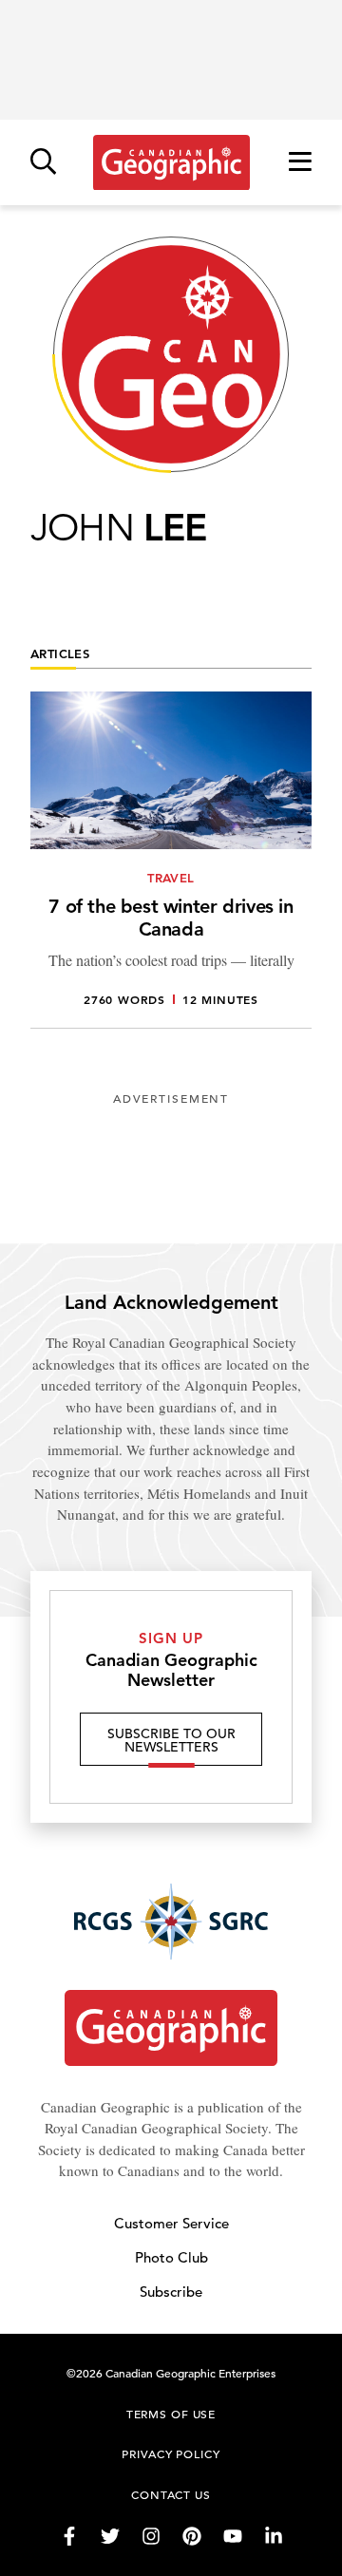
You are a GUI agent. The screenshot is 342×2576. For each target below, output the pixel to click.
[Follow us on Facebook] (69, 2536)
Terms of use (171, 2414)
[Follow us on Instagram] (151, 2536)
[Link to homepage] (171, 162)
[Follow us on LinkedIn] (274, 2536)
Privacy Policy (171, 2453)
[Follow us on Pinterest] (192, 2536)
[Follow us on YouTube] (233, 2536)
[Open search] (43, 163)
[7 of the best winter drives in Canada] (171, 860)
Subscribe (171, 2292)
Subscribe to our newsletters (171, 1740)
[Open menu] (300, 163)
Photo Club (171, 2257)
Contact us (171, 2494)
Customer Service (171, 2223)
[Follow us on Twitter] (110, 2536)
